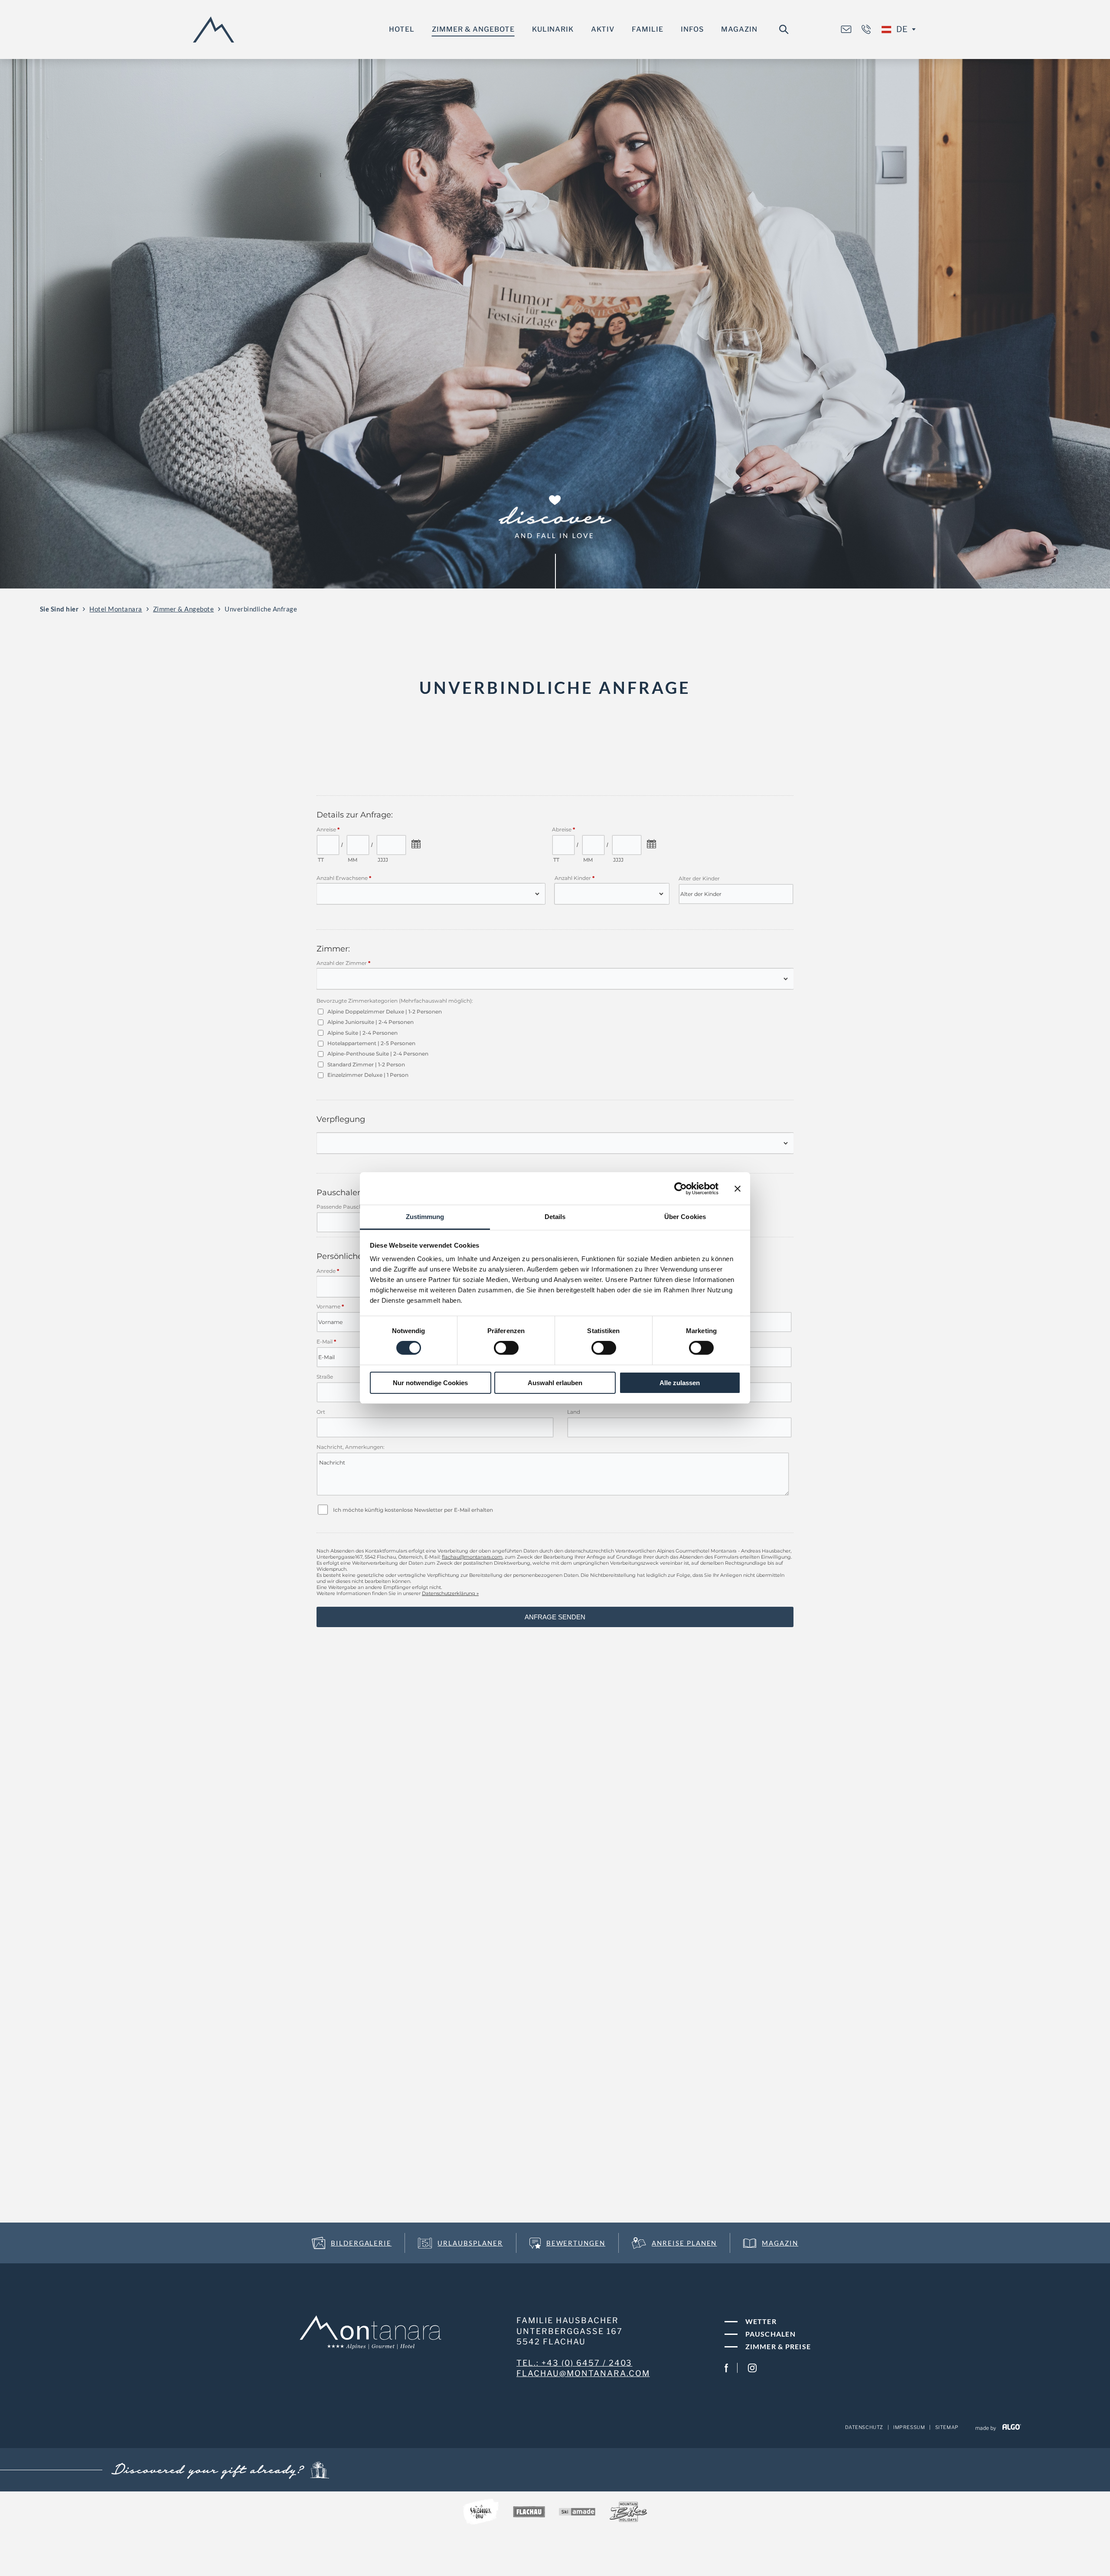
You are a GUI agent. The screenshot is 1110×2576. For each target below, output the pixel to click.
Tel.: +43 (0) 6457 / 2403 (575, 2363)
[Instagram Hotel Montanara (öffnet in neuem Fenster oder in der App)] (752, 2368)
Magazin (780, 2243)
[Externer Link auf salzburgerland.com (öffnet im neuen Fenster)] (481, 2513)
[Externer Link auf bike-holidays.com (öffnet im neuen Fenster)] (628, 2513)
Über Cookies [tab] (685, 1217)
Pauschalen (770, 2334)
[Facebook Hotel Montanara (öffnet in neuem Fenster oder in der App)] (726, 2368)
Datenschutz (864, 2427)
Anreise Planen (684, 2243)
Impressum (909, 2427)
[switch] (506, 1348)
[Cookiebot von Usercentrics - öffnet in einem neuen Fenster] (681, 1188)
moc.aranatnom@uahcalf (583, 2373)
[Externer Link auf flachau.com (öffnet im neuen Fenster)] (529, 2513)
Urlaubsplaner (470, 2243)
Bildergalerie (361, 2243)
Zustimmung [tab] (425, 1217)
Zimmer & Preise (778, 2346)
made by (986, 2428)
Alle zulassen (680, 1383)
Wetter (761, 2321)
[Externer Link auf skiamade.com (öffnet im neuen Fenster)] (577, 2513)
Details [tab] (555, 1217)
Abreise (524, 2562)
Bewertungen (576, 2243)
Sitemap (947, 2427)
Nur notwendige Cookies (430, 1383)
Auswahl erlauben (555, 1383)
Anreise (417, 2562)
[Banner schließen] (738, 1188)
